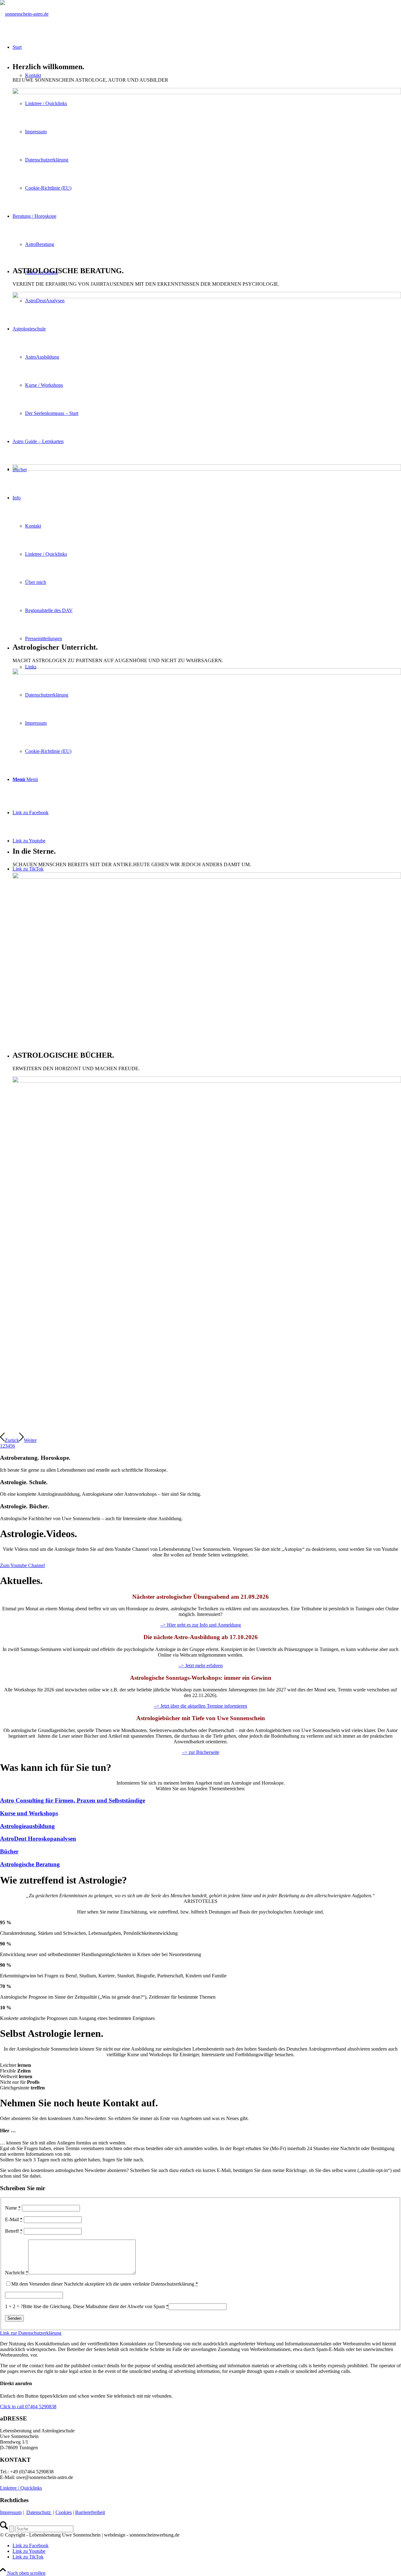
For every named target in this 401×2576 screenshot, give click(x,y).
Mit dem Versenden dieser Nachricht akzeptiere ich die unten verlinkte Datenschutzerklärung (105, 2284)
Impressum (11, 2512)
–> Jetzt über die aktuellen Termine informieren (200, 1706)
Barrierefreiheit (90, 2512)
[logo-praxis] (24, 14)
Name (13, 2208)
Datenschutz (39, 2512)
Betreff (14, 2231)
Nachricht (17, 2273)
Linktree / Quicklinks (21, 2488)
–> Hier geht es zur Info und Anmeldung (201, 1625)
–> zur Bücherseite (201, 1752)
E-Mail (14, 2219)
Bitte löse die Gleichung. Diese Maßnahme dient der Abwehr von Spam (96, 2306)
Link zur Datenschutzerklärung (31, 2333)
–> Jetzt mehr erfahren (201, 1666)
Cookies (64, 2512)
